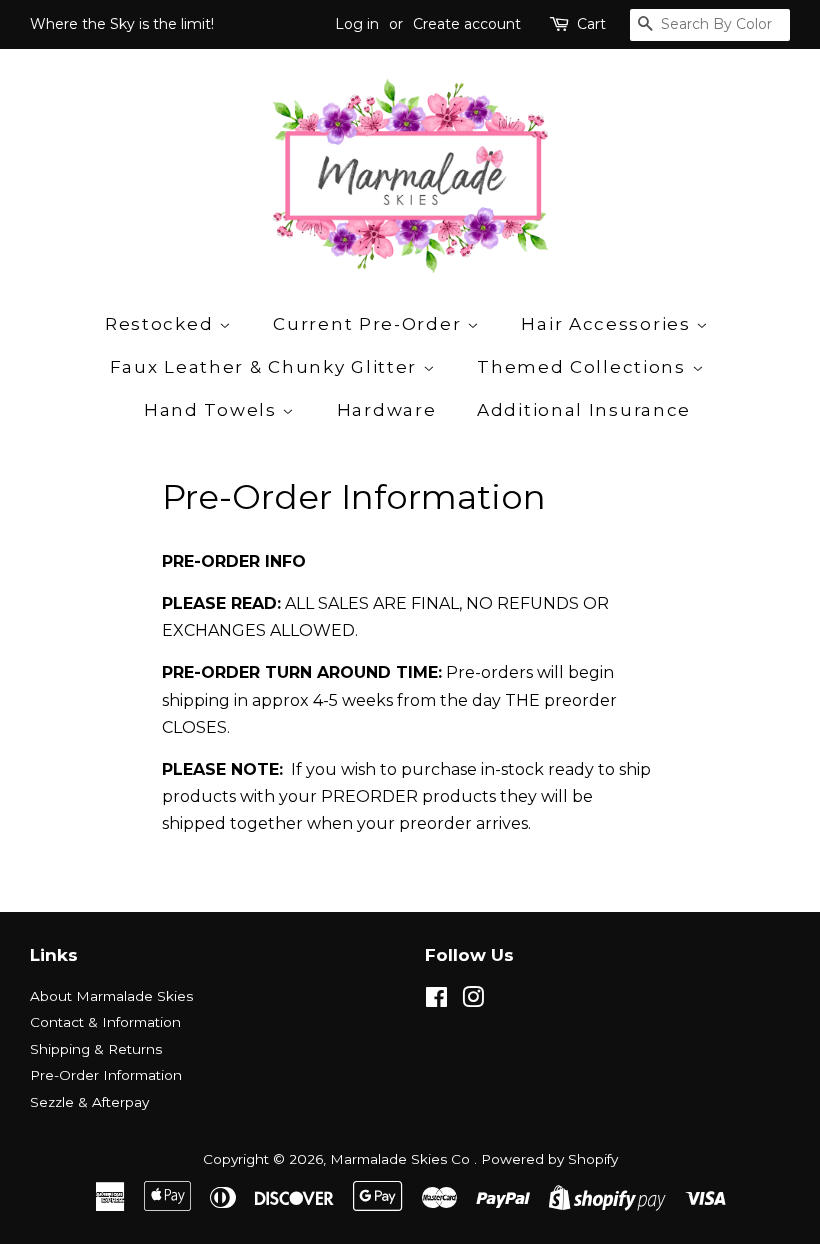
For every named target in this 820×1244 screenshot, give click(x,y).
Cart (591, 24)
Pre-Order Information (106, 1075)
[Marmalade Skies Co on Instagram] (473, 1001)
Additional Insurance (584, 410)
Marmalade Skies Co (402, 1159)
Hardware (387, 410)
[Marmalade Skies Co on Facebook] (436, 1001)
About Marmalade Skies (111, 996)
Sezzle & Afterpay (89, 1102)
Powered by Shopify (549, 1159)
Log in (357, 24)
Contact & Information (105, 1022)
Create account (467, 24)
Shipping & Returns (96, 1049)
